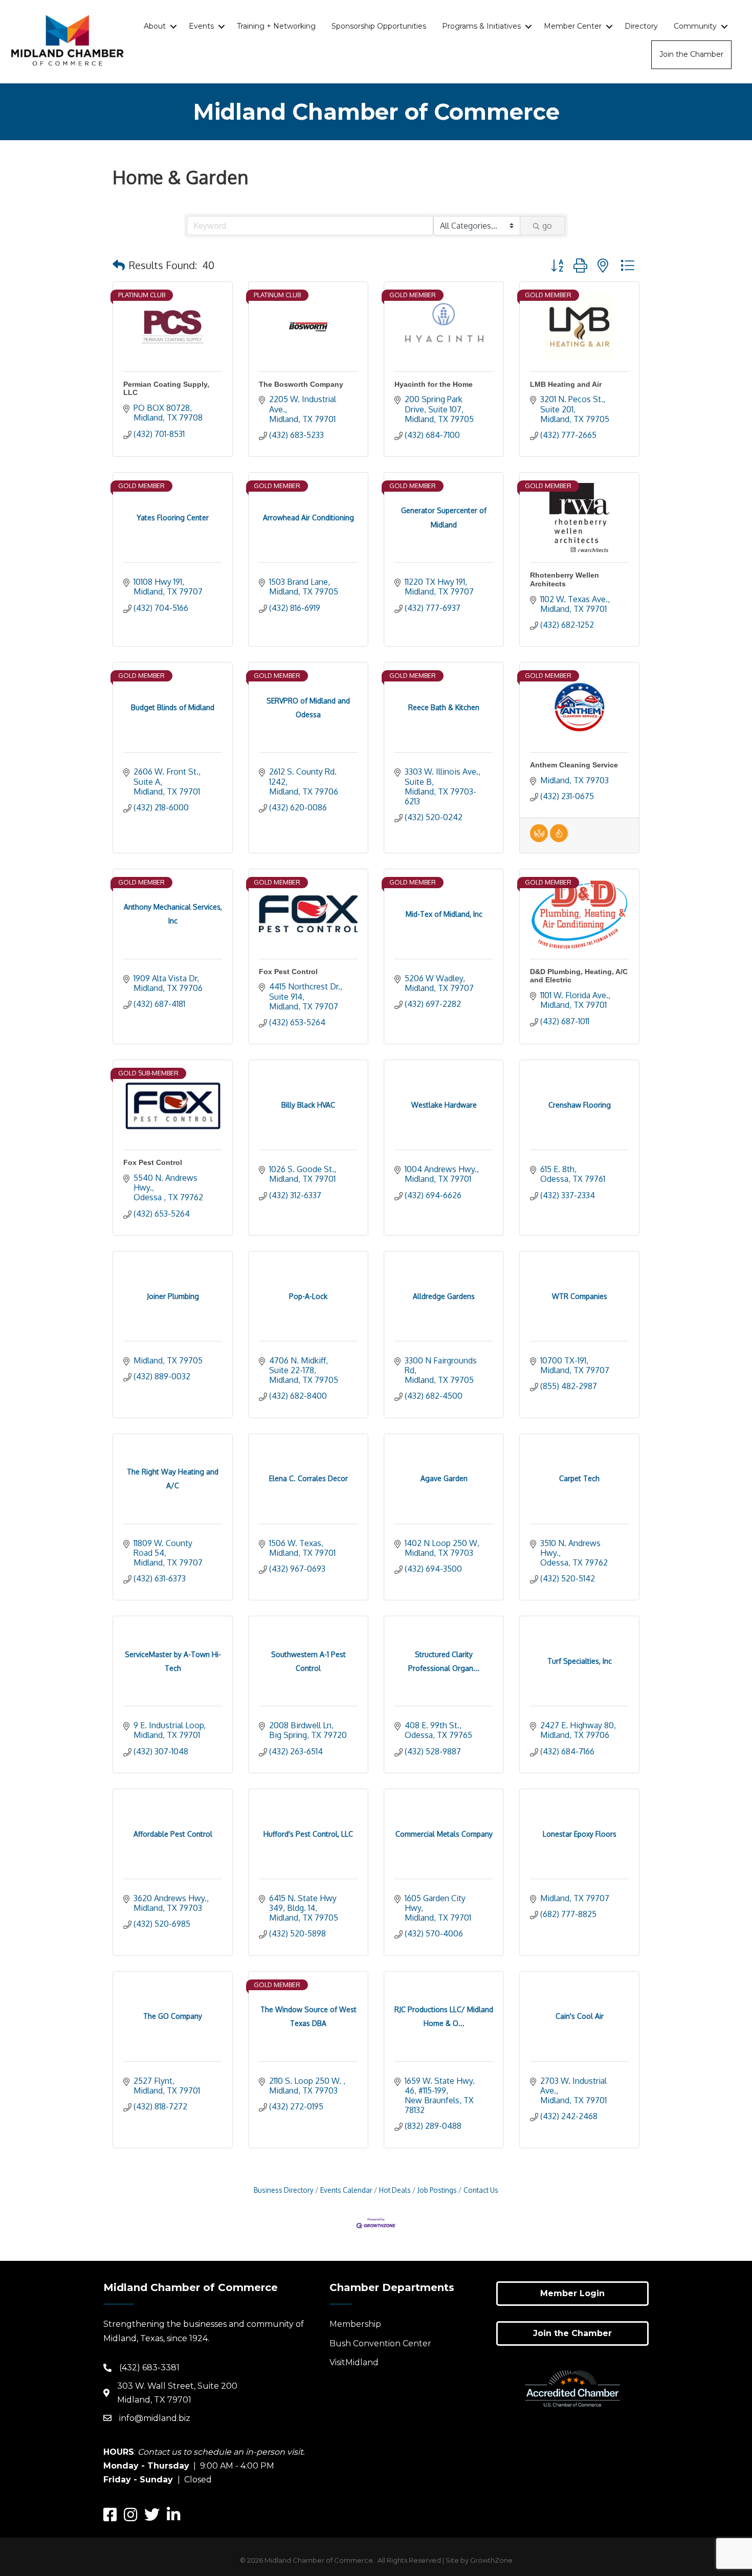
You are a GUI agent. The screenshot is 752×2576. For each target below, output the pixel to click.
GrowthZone (491, 2560)
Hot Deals (395, 2190)
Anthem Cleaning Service (574, 765)
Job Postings (437, 2190)
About (155, 26)
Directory (641, 26)
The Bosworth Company (301, 384)
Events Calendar (346, 2190)
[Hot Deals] (559, 839)
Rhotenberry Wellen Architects (565, 579)
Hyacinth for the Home (434, 384)
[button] (119, 265)
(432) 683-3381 (149, 2368)
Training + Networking (276, 26)
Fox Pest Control (288, 972)
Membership (355, 2324)
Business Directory (284, 2190)
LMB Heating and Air (566, 384)
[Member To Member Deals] (539, 839)
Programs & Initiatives (481, 26)
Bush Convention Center (380, 2343)
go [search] (547, 226)
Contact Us (481, 2190)
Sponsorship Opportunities (379, 26)
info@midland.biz (155, 2418)
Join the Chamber (691, 54)
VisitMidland (354, 2362)
